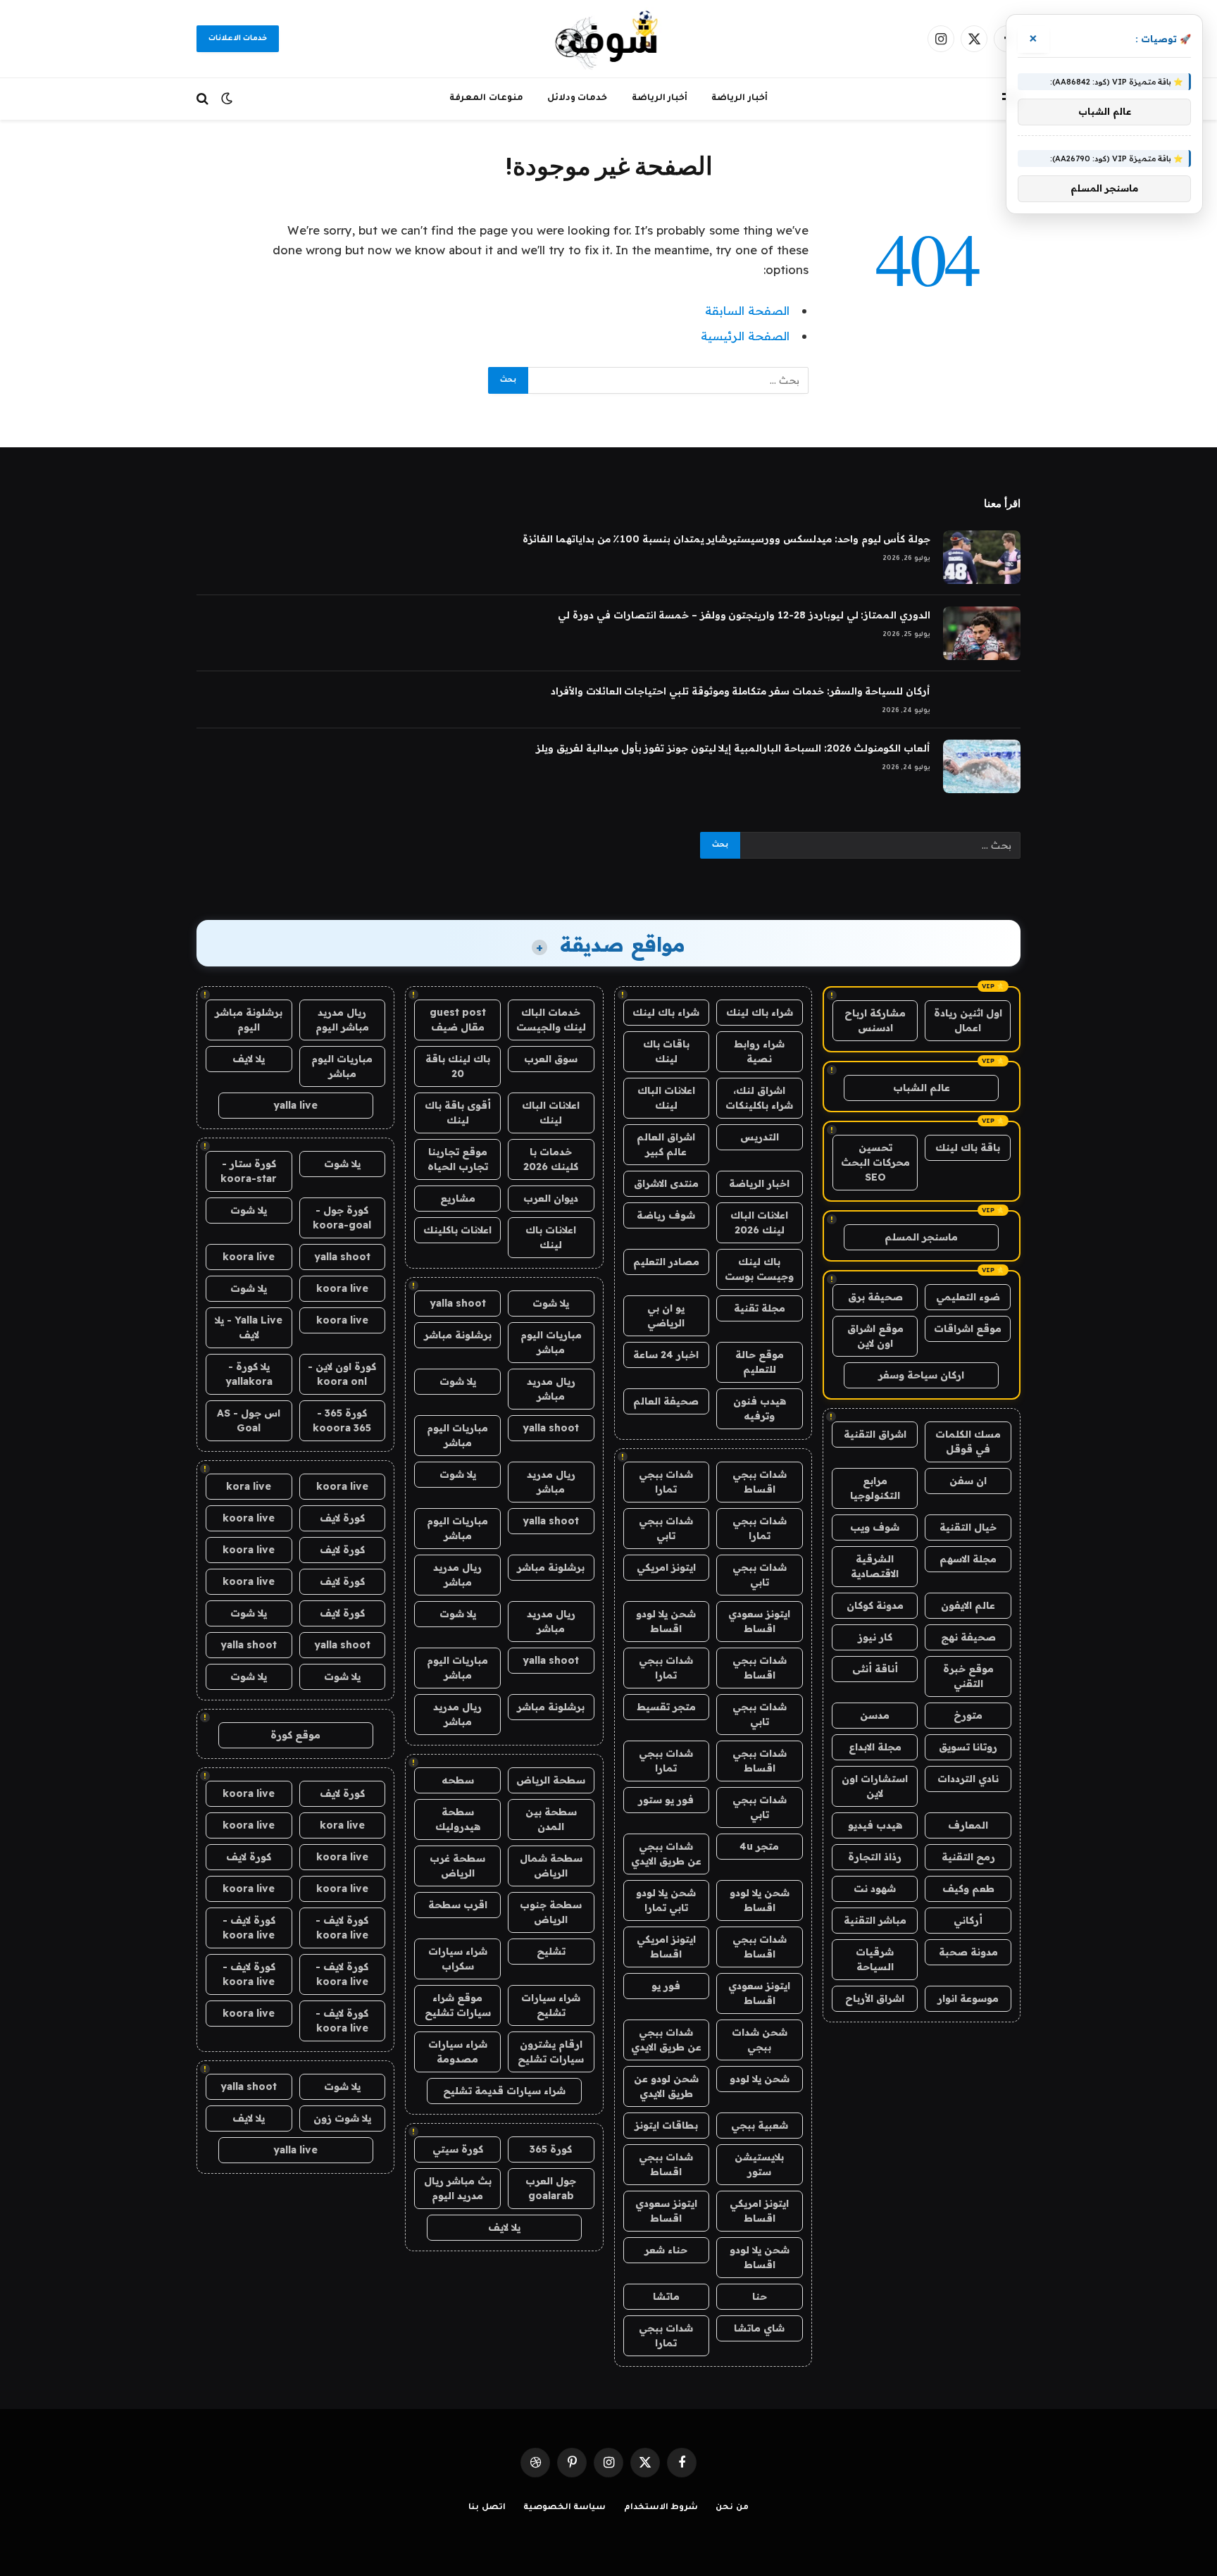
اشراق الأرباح (875, 1998)
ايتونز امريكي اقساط (666, 1947)
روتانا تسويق (968, 1747)
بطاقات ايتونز (666, 2125)
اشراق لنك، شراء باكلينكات (759, 1098)
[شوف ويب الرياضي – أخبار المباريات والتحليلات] (608, 39)
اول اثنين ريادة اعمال (968, 1020)
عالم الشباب (922, 1088)
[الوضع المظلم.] (227, 99)
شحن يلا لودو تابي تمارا (666, 1900)
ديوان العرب (551, 1198)
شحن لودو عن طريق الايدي (666, 2086)
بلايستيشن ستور (759, 2164)
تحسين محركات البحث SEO (875, 1162)
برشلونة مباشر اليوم (249, 1020)
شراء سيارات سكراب (458, 1959)
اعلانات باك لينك (551, 1237)
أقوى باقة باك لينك (458, 1113)
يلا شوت (551, 1303)
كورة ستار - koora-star (249, 1171)
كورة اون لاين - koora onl (342, 1374)
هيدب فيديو (875, 1825)
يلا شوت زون (342, 2118)
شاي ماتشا (759, 2328)
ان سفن (968, 1481)
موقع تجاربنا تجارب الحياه (458, 1159)
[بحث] (204, 99)
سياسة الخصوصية (565, 2508)
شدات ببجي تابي (666, 1528)
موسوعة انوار (968, 1998)
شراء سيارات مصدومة (458, 2052)
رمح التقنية (968, 1857)
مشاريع (458, 1198)
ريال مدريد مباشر (551, 1389)
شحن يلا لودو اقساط (666, 1621)
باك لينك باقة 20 (458, 1066)
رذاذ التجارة (875, 1857)
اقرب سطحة (458, 1905)
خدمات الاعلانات (238, 39)
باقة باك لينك (968, 1147)
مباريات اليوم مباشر (551, 1342)
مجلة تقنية (760, 1308)
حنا (760, 2296)
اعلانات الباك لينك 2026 (759, 1222)
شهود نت (875, 1889)
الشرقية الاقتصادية (875, 1566)
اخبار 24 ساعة (666, 1355)
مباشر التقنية (875, 1920)
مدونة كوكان (875, 1605)
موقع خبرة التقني (968, 1676)
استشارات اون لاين (875, 1786)
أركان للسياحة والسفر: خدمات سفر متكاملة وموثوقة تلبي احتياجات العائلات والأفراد (741, 691)
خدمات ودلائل (578, 99)
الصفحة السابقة (747, 310)
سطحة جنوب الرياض (551, 1912)
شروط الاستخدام (661, 2508)
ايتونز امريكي (666, 1567)
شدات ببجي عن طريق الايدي (666, 1854)
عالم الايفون (968, 1605)
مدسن (875, 1715)
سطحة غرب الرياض (457, 1866)
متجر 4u (759, 1846)
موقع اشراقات (968, 1329)
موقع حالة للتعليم (760, 1362)
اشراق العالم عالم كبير (666, 1144)
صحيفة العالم (666, 1401)
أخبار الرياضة (739, 99)
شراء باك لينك (760, 1012)
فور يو (666, 1986)
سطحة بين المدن (551, 1819)
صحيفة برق (875, 1297)
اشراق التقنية (875, 1434)
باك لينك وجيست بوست (759, 1269)
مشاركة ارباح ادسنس (875, 1020)
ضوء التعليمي (968, 1297)
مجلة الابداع (875, 1747)
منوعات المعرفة (486, 99)
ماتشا (666, 2296)
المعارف (968, 1825)
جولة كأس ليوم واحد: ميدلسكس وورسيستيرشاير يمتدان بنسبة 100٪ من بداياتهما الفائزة (726, 539)
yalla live (295, 1105)
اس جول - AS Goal (249, 1420)
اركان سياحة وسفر (921, 1375)
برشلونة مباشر (458, 1335)
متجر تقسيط (666, 1707)
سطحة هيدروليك (458, 1819)
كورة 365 (551, 2149)
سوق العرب (551, 1059)
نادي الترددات (968, 1779)
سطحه (458, 1780)
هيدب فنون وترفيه (760, 1408)
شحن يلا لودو (760, 2079)
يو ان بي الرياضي (666, 1315)
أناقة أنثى (875, 1669)
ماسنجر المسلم (921, 1237)
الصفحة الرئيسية (745, 336)
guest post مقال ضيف (458, 1020)
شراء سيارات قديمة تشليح (504, 2091)
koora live (249, 1257)
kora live (249, 1486)
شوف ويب (875, 1527)
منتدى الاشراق (666, 1183)
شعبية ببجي (760, 2125)
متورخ (968, 1715)
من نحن (732, 2508)
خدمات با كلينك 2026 (551, 1159)
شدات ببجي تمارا (666, 1482)
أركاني (968, 1920)
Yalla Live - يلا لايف (249, 1327)
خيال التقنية (968, 1527)
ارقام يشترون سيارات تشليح (551, 2052)
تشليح (551, 1951)
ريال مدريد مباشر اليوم (342, 1020)
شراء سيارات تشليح (551, 2005)
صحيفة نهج (968, 1637)
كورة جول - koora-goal (342, 1218)
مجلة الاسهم (968, 1559)
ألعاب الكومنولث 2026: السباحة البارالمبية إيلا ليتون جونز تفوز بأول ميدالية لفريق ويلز (733, 748)
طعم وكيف (968, 1889)
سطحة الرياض (551, 1780)
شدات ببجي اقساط (760, 1482)
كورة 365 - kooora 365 (342, 1420)
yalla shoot (458, 1303)
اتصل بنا (487, 2508)
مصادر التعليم (666, 1262)
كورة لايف (342, 1518)
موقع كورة (295, 1735)
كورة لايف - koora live (342, 1928)
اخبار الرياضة (759, 1183)
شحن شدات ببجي (760, 2040)
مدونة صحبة (968, 1952)
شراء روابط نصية (759, 1051)
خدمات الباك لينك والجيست (551, 1020)
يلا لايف (504, 2227)
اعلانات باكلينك (457, 1230)
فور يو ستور (666, 1800)
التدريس (760, 1137)
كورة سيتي (458, 2149)
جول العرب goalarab (551, 2188)
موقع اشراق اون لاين (875, 1336)
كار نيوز (875, 1637)
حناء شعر (666, 2250)
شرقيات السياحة (875, 1959)
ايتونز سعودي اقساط (759, 1621)
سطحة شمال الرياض (551, 1866)
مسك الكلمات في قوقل (968, 1442)
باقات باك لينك (666, 1051)
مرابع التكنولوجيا (875, 1488)
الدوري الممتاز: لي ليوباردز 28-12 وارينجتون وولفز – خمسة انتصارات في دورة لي (744, 615)
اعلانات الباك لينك (666, 1098)
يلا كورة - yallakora (249, 1374)
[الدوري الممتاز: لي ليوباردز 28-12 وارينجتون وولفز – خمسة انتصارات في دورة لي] (982, 633)
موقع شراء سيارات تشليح (458, 2005)
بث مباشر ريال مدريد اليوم (458, 2188)
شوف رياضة (666, 1215)
